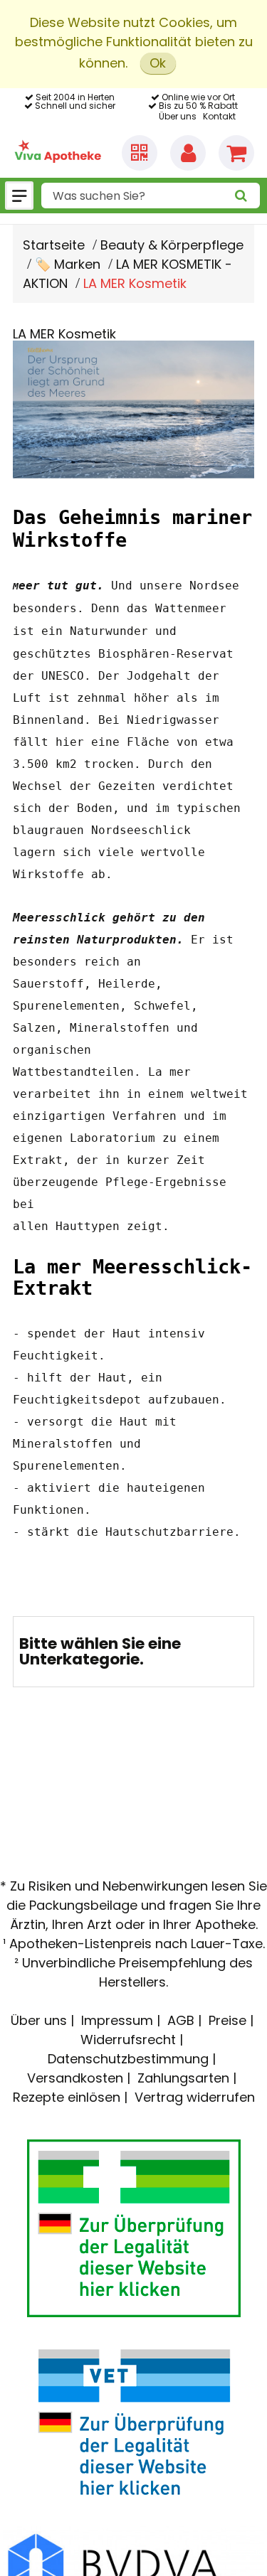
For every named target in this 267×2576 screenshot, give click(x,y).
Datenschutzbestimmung (128, 2059)
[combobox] (151, 196)
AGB (181, 2020)
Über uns (178, 116)
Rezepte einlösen (67, 2097)
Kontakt (219, 116)
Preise (227, 2020)
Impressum (117, 2020)
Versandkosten (75, 2078)
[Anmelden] (188, 153)
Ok (158, 63)
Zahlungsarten (183, 2078)
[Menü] (19, 196)
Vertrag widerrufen (195, 2097)
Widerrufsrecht (128, 2040)
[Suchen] (241, 196)
